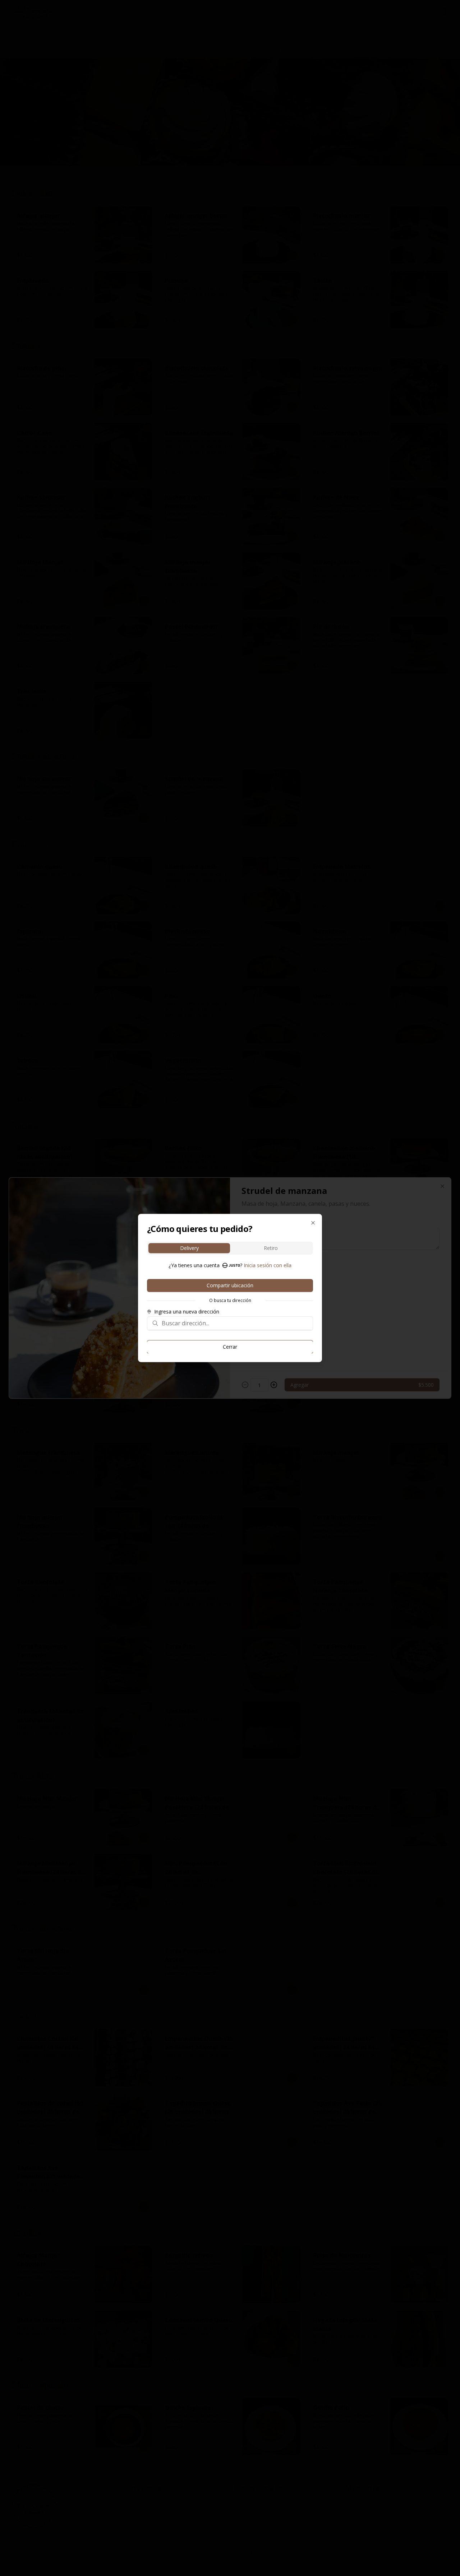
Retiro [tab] (271, 1248)
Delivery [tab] (189, 1248)
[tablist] (230, 1248)
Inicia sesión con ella (268, 1265)
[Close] (313, 1223)
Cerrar (230, 1347)
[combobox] (235, 1323)
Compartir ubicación (230, 1285)
